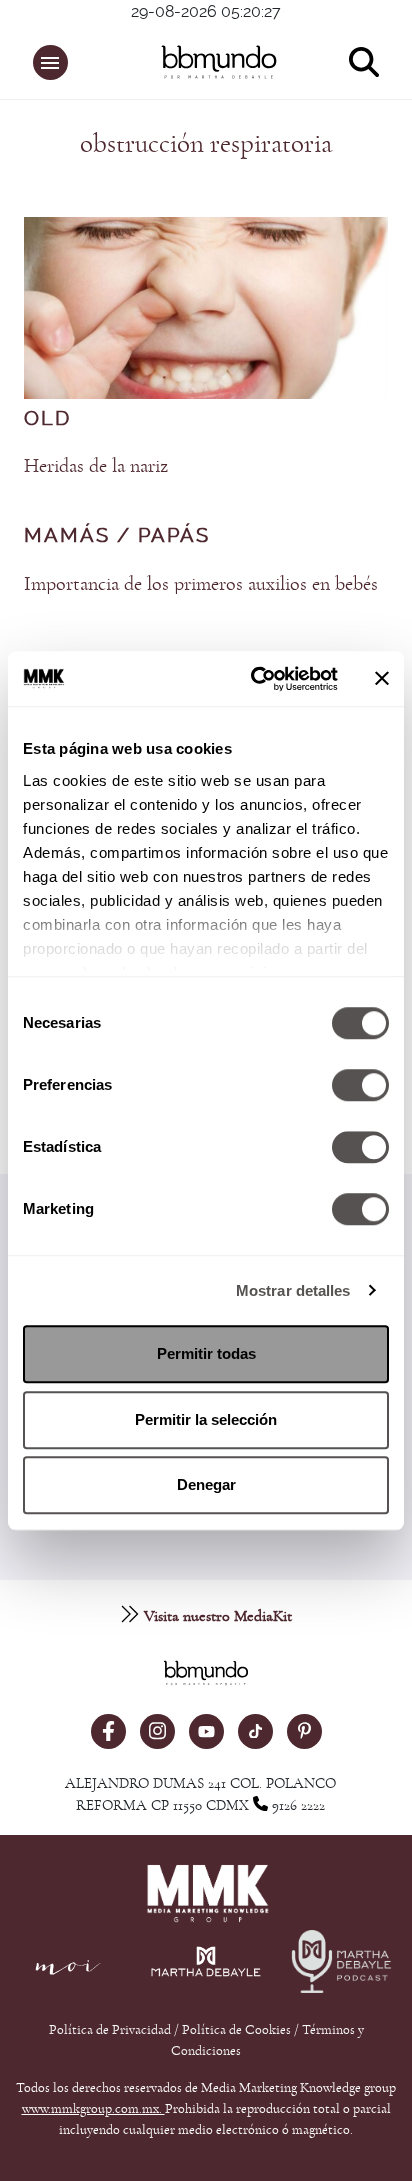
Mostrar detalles (293, 1290)
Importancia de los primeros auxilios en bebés (201, 584)
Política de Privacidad (111, 2030)
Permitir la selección (206, 1419)
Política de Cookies (236, 2030)
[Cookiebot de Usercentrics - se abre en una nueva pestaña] (255, 679)
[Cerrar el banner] (382, 679)
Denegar (206, 1484)
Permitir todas (206, 1353)
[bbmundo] (216, 62)
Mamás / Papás (117, 536)
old (47, 419)
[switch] (360, 1085)
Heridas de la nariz (96, 466)
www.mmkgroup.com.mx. (93, 2109)
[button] (50, 62)
